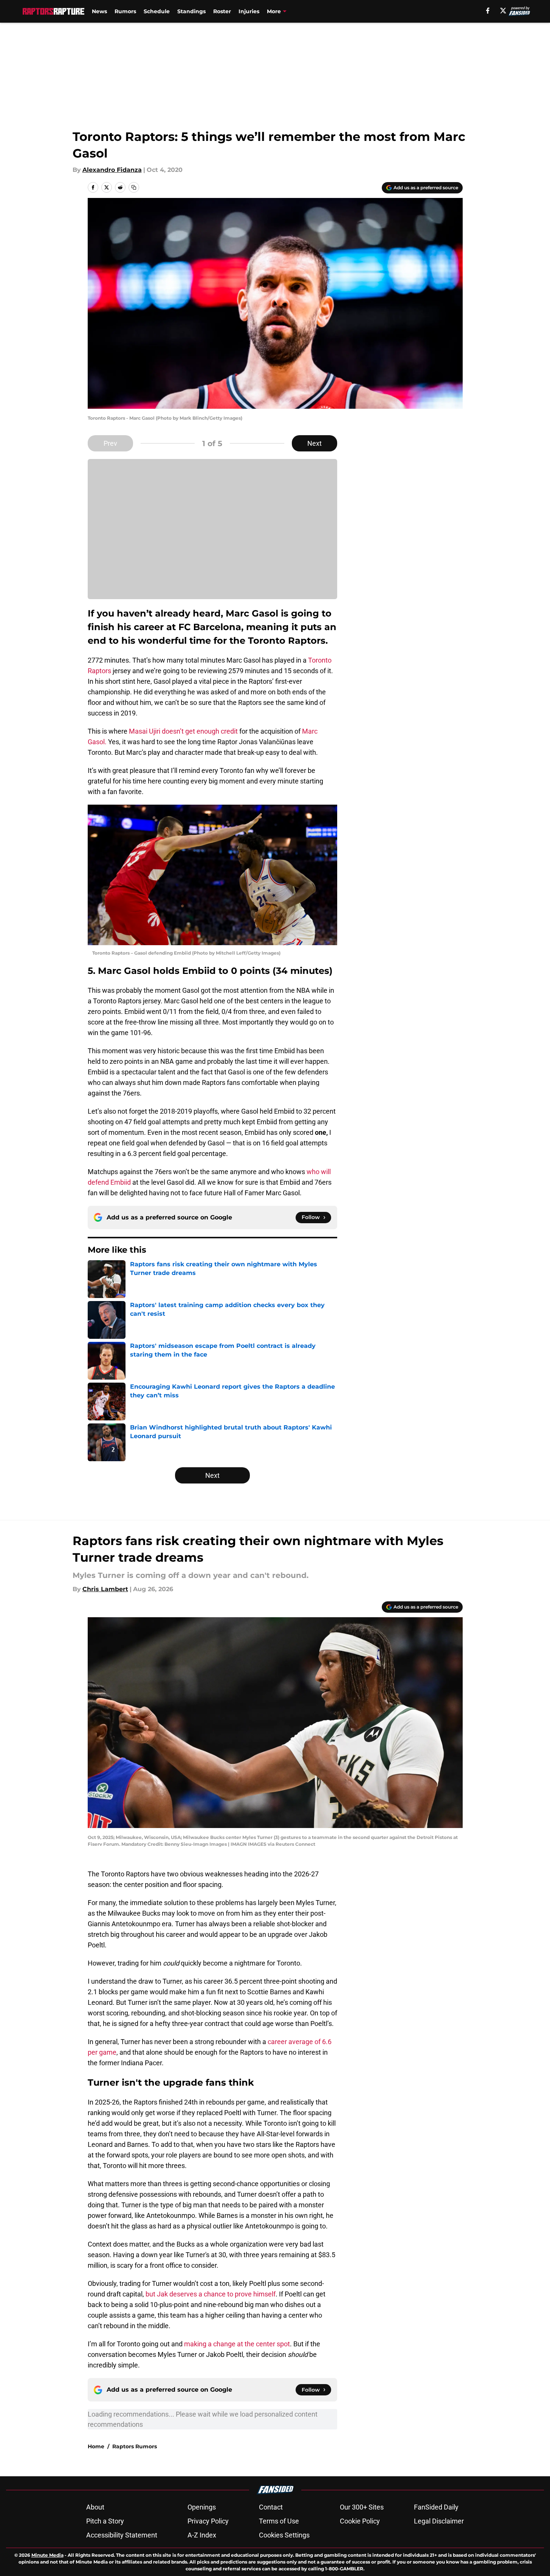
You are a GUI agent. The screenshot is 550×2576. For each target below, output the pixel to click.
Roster (222, 11)
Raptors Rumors (135, 2446)
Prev (110, 443)
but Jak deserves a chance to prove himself (211, 2294)
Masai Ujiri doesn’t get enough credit (183, 731)
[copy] (134, 187)
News (99, 11)
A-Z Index (202, 2535)
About (95, 2507)
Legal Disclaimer (439, 2521)
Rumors (125, 11)
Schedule (157, 11)
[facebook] (488, 11)
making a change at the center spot (237, 2344)
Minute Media (47, 2555)
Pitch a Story (105, 2521)
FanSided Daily (436, 2507)
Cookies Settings (284, 2535)
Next (315, 443)
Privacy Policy (208, 2521)
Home (96, 2446)
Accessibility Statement (122, 2535)
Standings (191, 11)
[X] (503, 11)
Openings (202, 2507)
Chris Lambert (105, 1589)
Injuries (249, 11)
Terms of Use (279, 2521)
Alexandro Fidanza (112, 170)
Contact (271, 2507)
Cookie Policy (360, 2521)
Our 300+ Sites (362, 2507)
